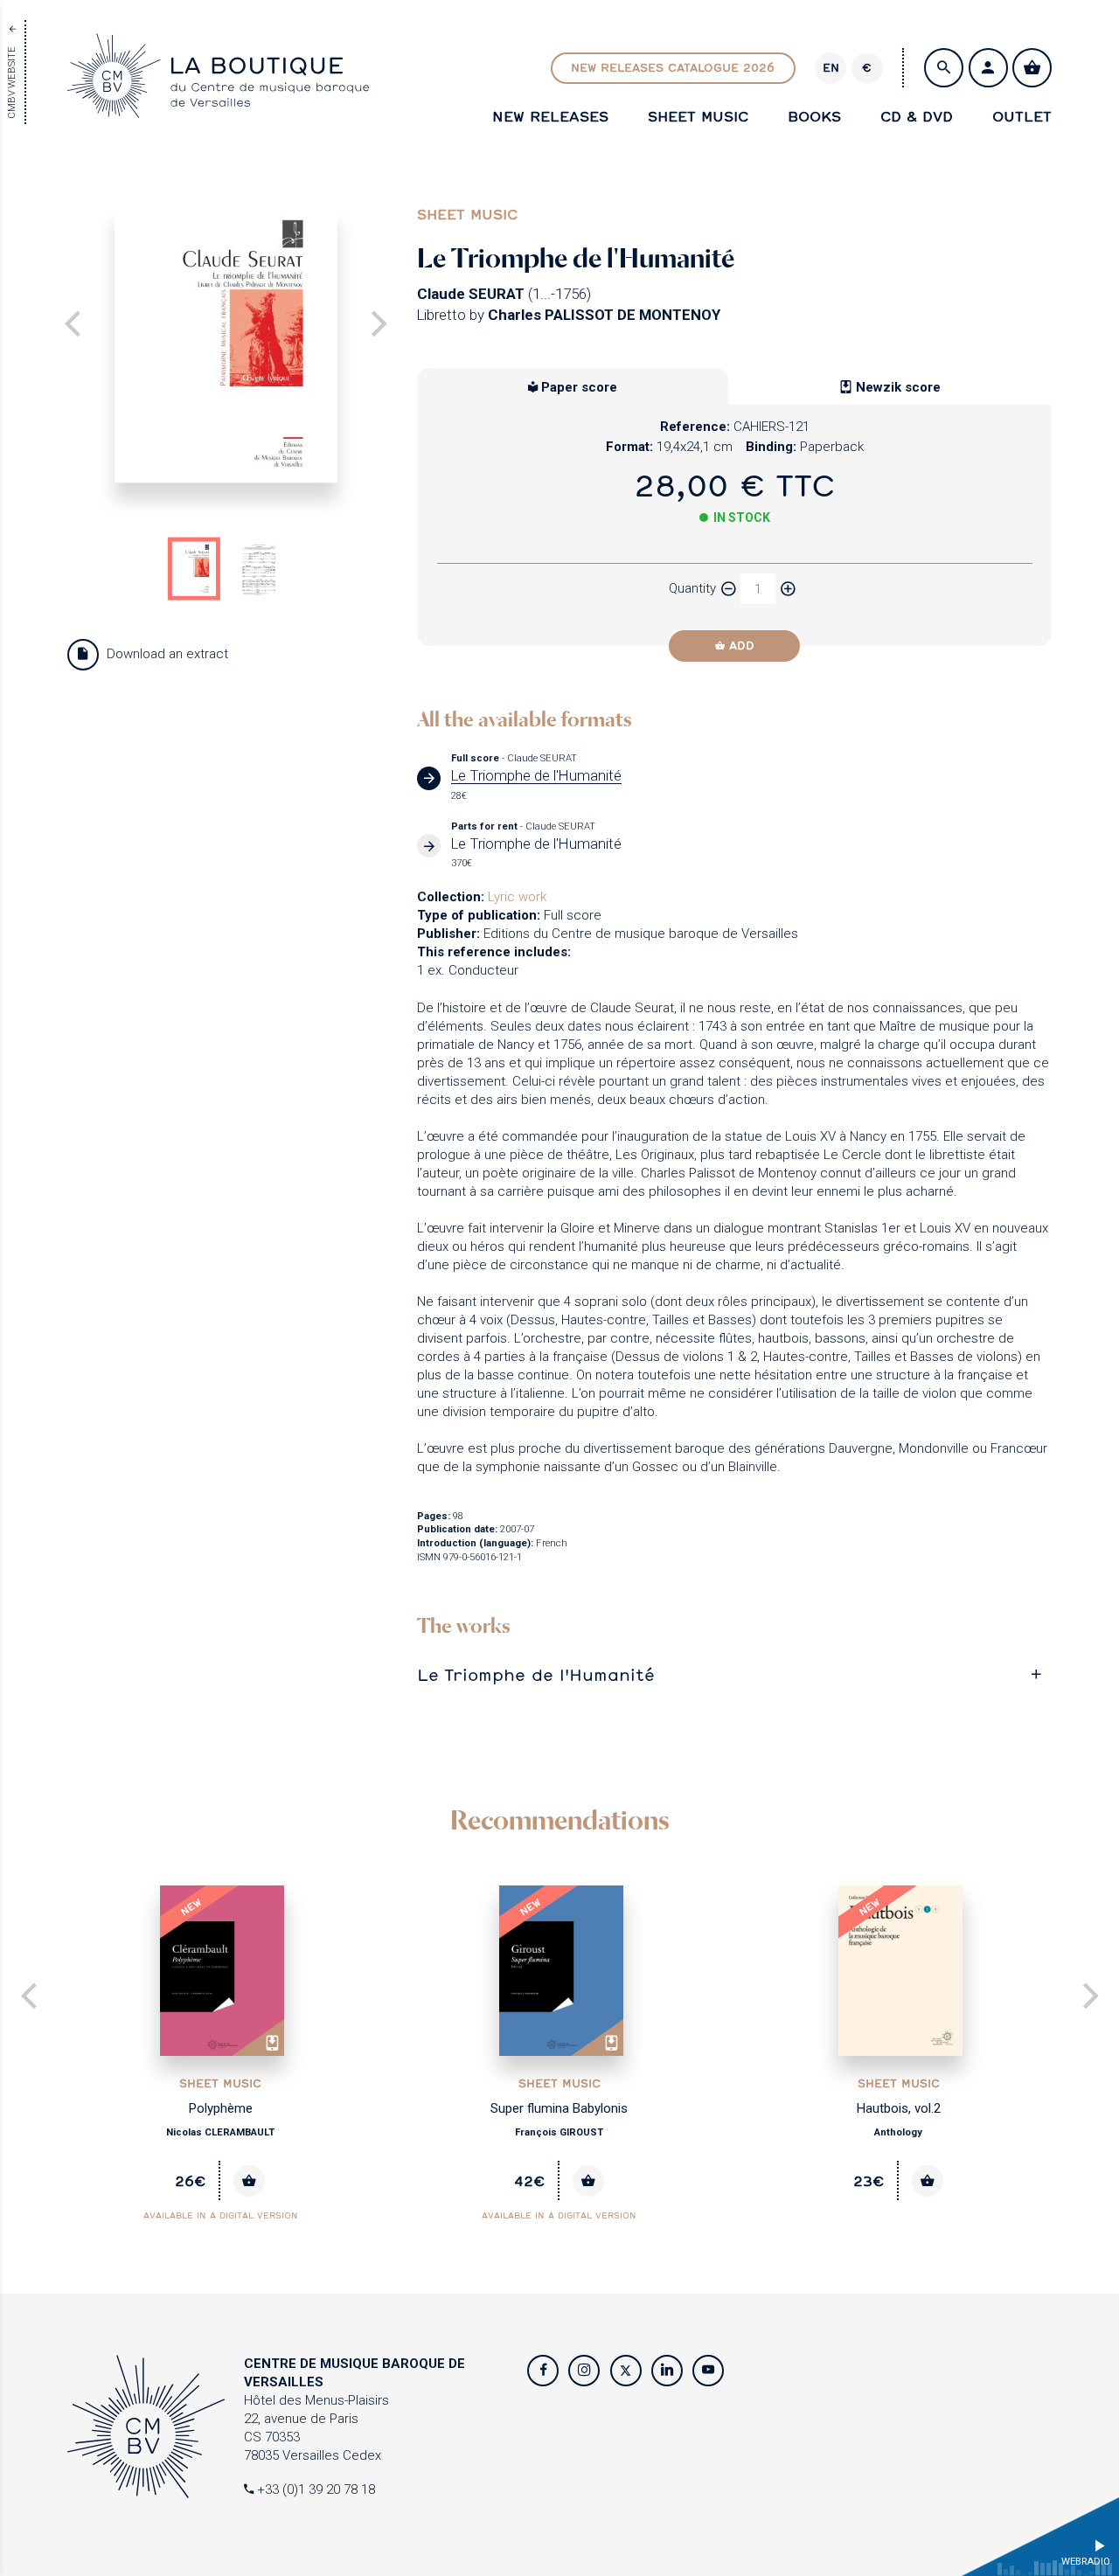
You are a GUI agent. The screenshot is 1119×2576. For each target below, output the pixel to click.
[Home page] (218, 108)
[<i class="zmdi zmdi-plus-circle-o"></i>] (788, 589)
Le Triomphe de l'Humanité (536, 1674)
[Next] (376, 326)
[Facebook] (543, 2371)
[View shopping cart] (1032, 68)
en (831, 67)
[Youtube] (708, 2371)
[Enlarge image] (226, 344)
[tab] (734, 1674)
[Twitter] (626, 2371)
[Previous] (31, 1998)
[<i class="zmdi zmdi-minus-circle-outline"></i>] (728, 589)
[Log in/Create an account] (988, 68)
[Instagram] (584, 2371)
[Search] (944, 68)
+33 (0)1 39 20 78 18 (314, 2489)
